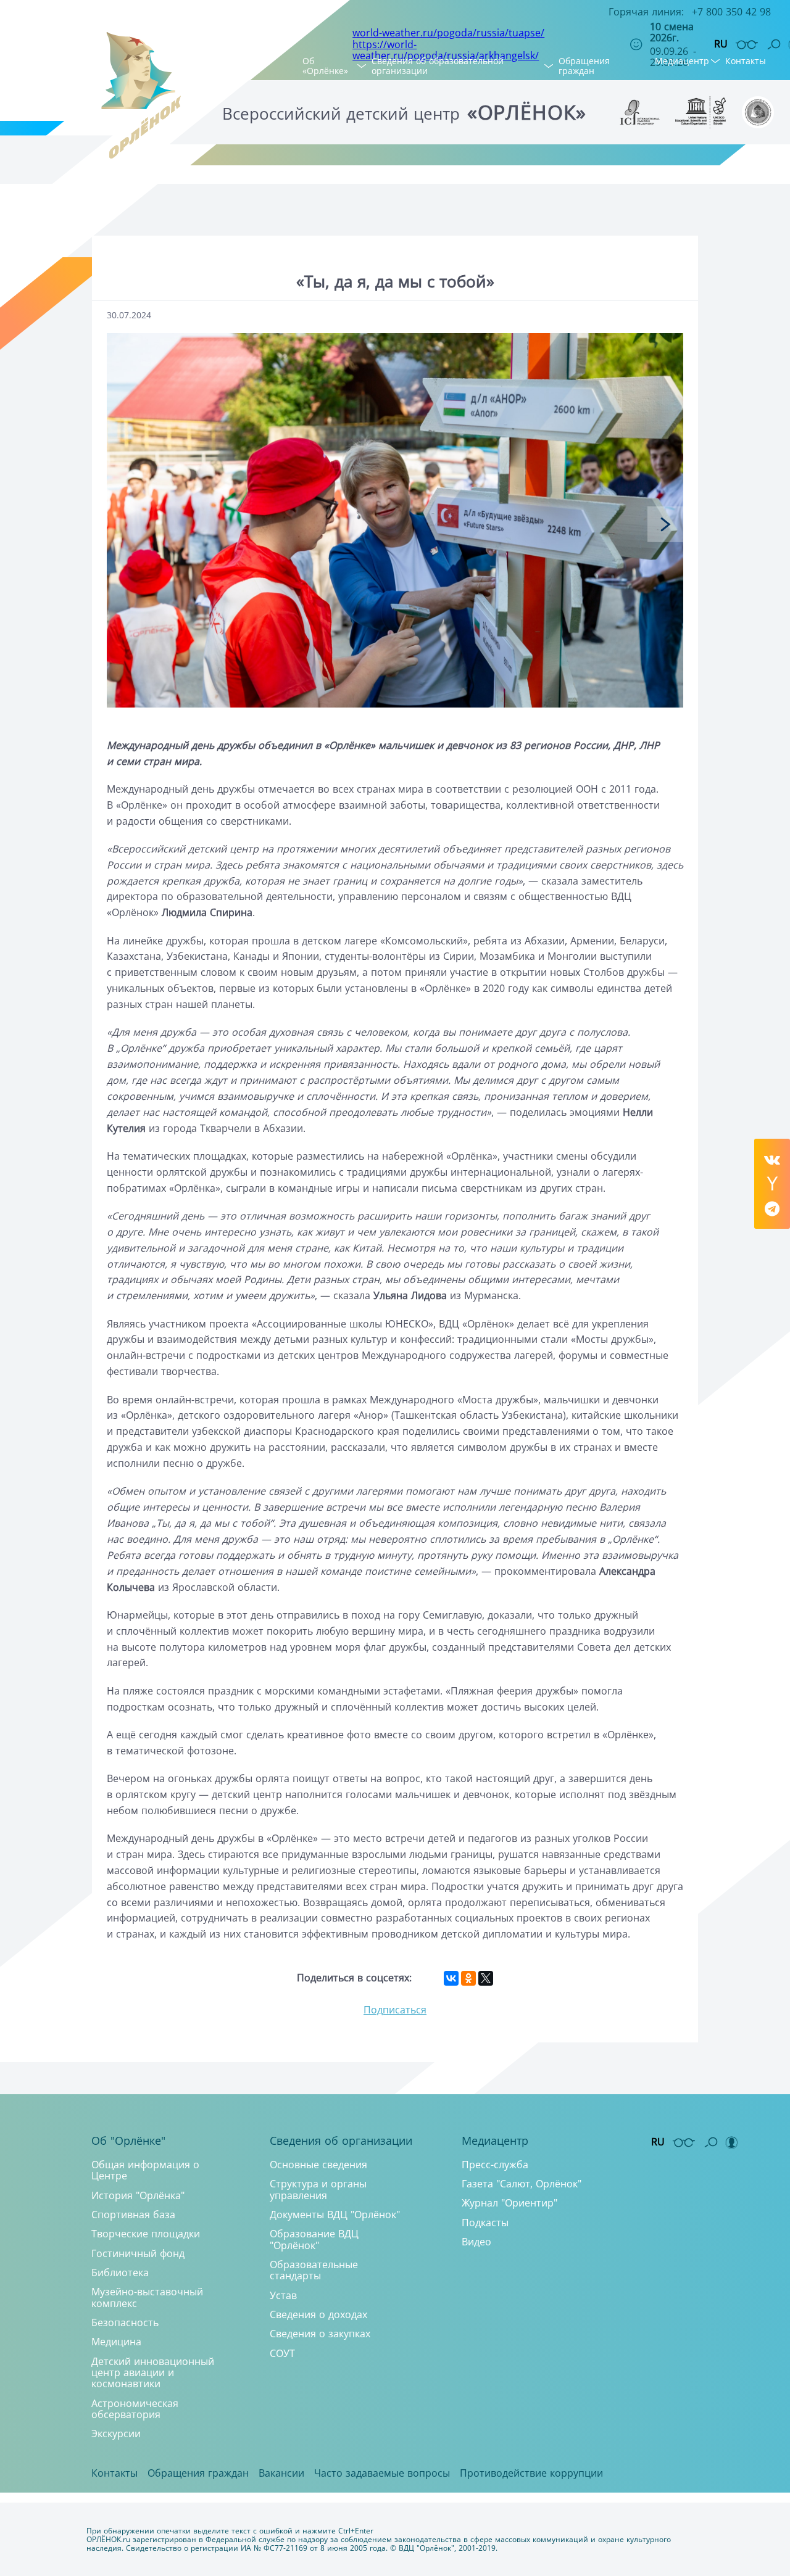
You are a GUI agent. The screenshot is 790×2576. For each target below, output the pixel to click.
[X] (486, 1978)
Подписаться (395, 2010)
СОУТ (282, 2353)
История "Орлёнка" (138, 2195)
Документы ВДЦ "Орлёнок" (335, 2215)
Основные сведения (318, 2165)
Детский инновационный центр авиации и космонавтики (153, 2373)
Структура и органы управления (318, 2189)
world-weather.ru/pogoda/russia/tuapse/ (448, 33)
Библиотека (120, 2273)
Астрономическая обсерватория (135, 2409)
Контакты (746, 61)
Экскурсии (116, 2434)
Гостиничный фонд (138, 2253)
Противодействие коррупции (531, 2473)
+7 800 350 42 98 (731, 12)
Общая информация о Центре (145, 2170)
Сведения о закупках (320, 2334)
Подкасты (485, 2223)
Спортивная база (133, 2215)
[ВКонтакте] (451, 1978)
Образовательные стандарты (314, 2270)
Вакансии (281, 2473)
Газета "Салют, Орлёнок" (522, 2184)
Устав (283, 2295)
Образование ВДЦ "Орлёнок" (314, 2239)
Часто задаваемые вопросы (382, 2473)
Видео (476, 2242)
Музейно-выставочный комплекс (147, 2297)
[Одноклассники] (468, 1978)
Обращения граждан (584, 66)
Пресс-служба (495, 2165)
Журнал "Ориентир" (509, 2203)
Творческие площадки (146, 2234)
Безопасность (125, 2322)
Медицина (116, 2342)
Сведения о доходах (318, 2314)
